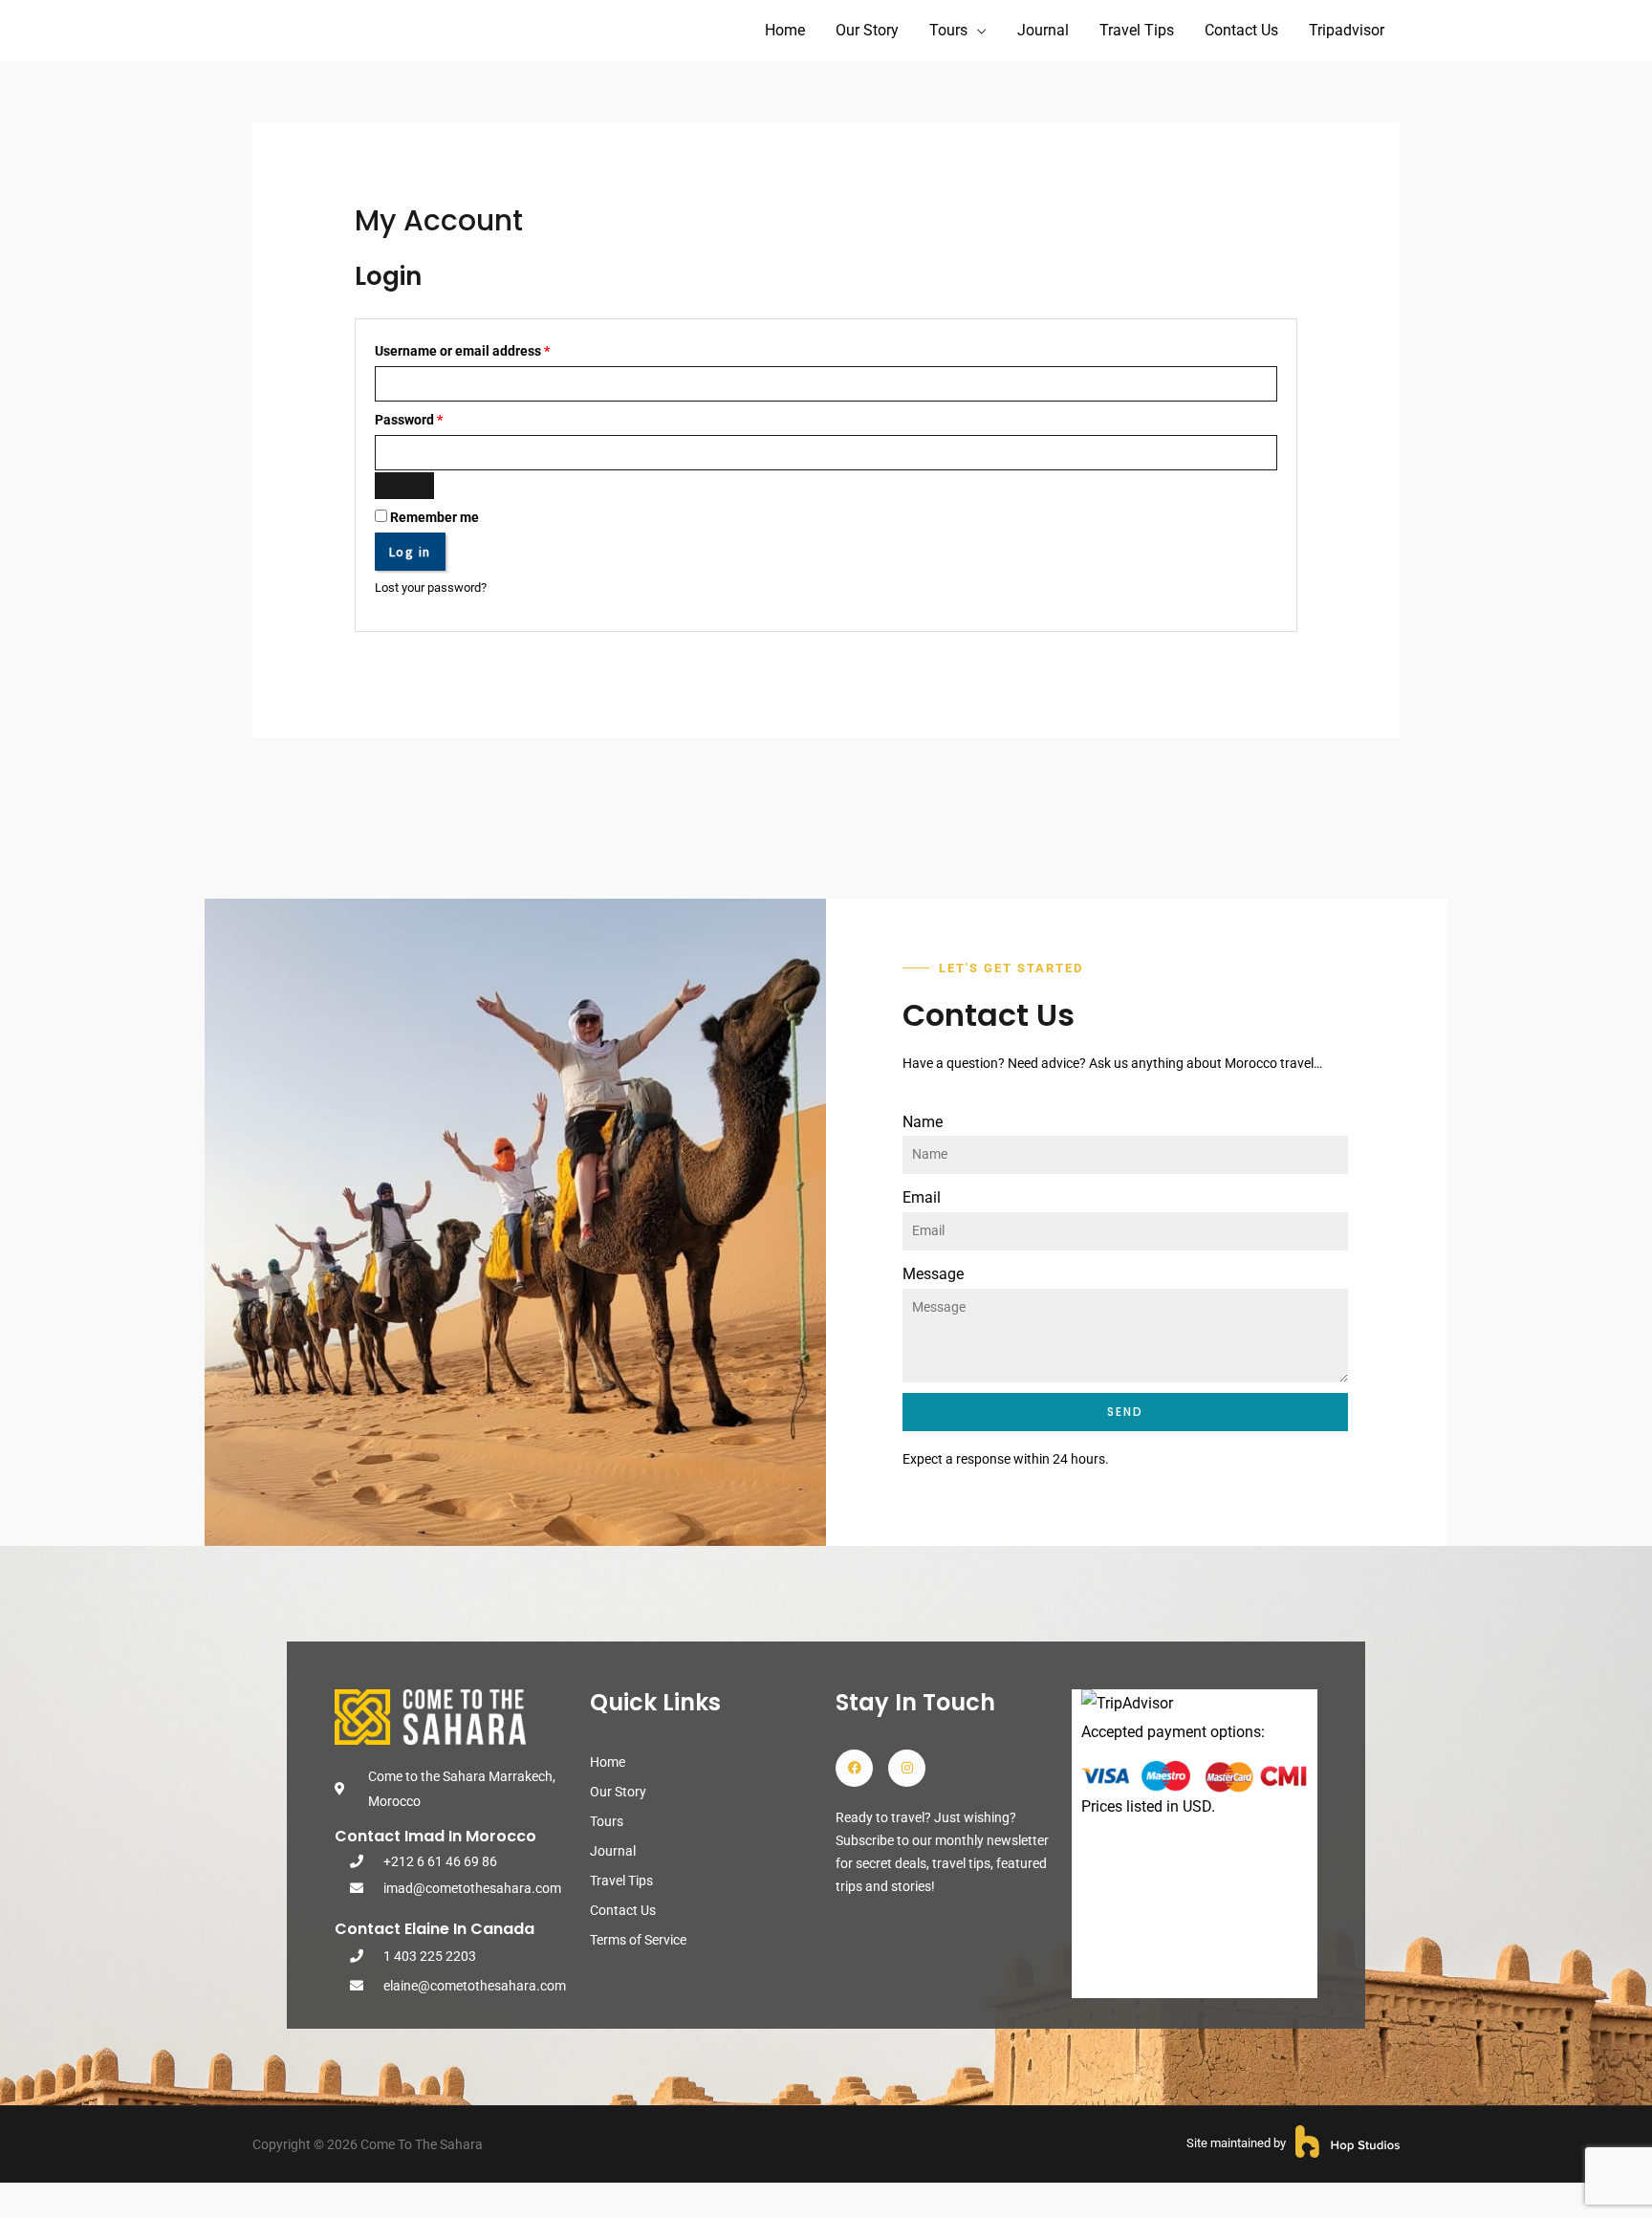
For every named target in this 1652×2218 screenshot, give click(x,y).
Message (933, 1274)
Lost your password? (431, 587)
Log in (410, 552)
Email (922, 1197)
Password (436, 418)
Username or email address (489, 349)
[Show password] (404, 486)
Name (923, 1122)
